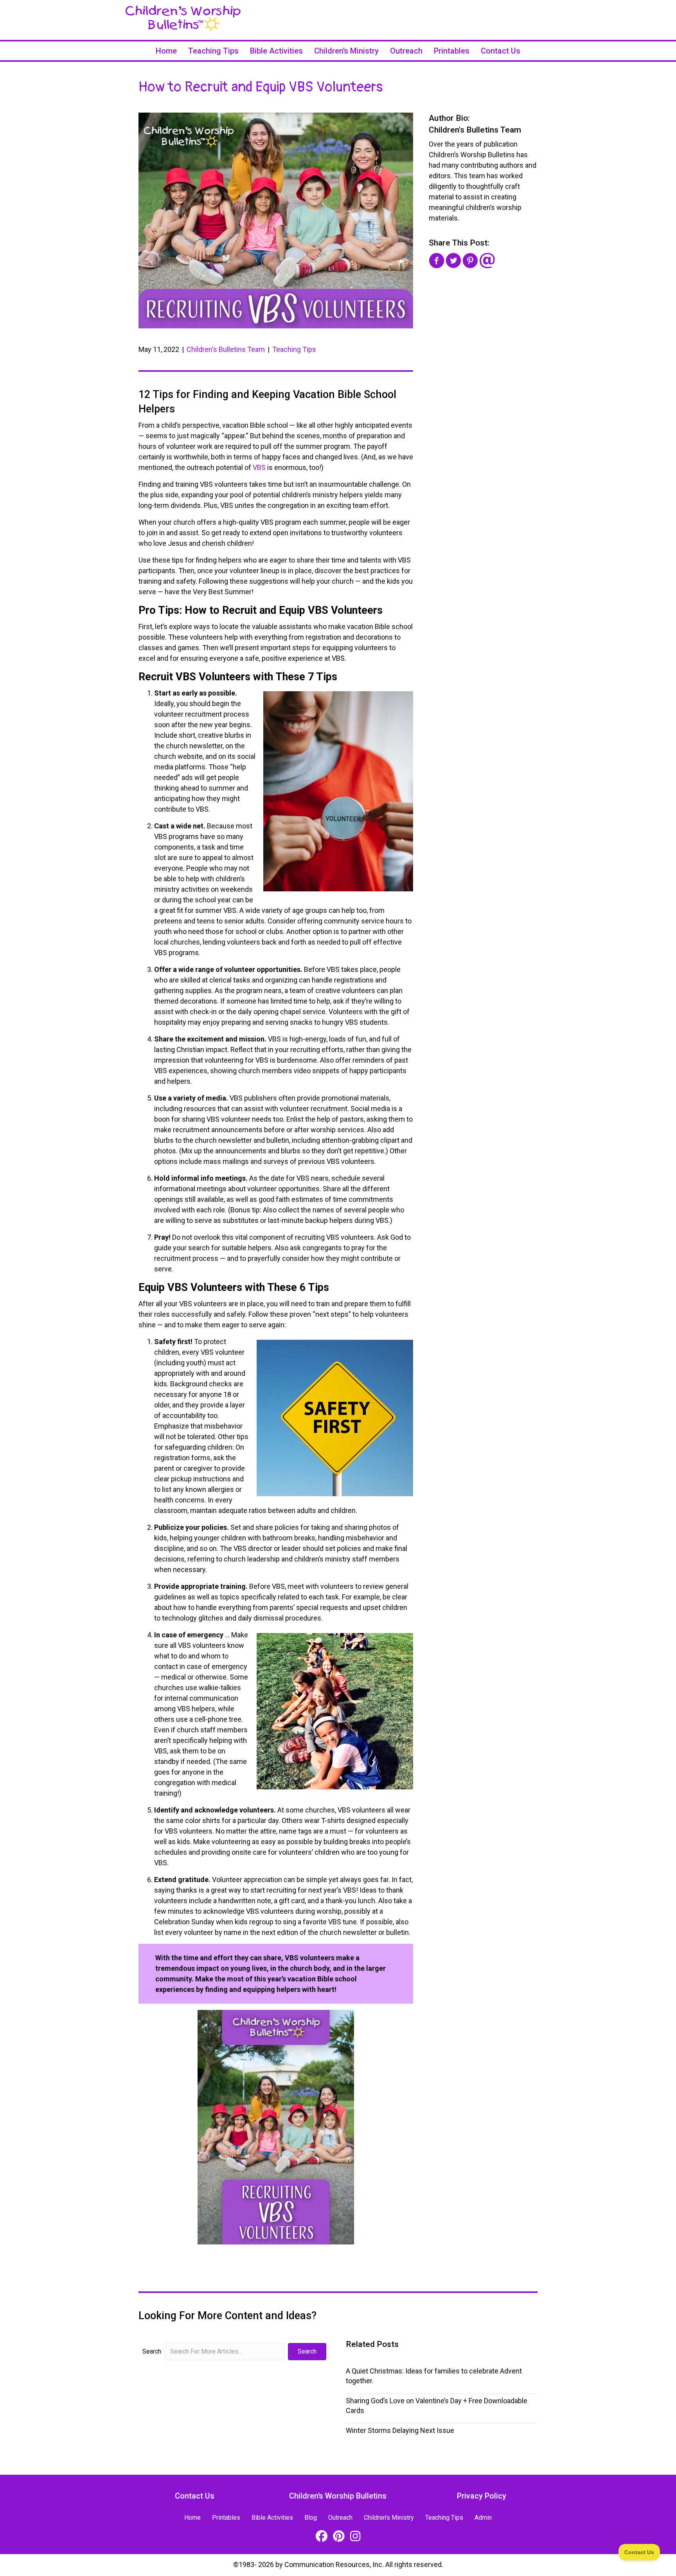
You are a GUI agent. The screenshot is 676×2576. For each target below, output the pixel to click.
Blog (311, 2518)
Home (166, 51)
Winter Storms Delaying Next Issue (400, 2430)
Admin (483, 2518)
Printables (452, 51)
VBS (259, 467)
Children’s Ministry (346, 51)
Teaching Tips (213, 51)
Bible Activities (276, 51)
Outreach (406, 51)
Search (152, 2351)
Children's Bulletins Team (226, 349)
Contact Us (501, 51)
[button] (307, 2352)
